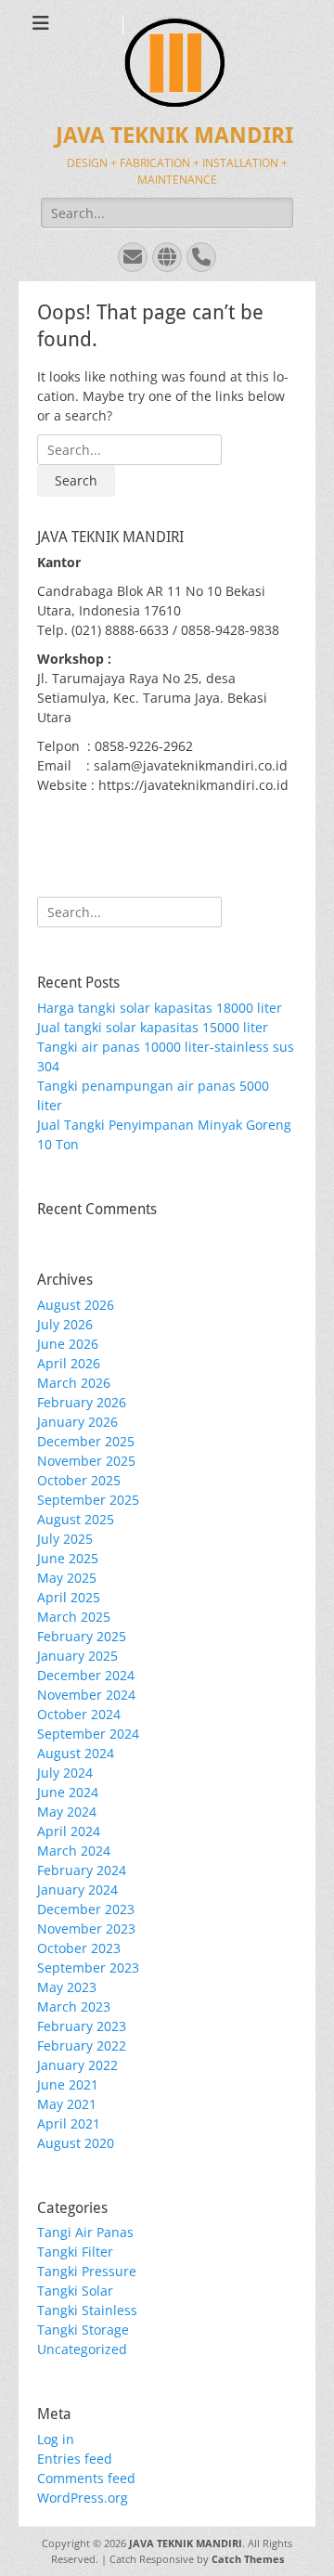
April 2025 (69, 1597)
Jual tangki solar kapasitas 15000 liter (153, 1027)
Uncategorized (82, 2349)
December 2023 (86, 1909)
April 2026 (69, 1363)
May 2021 (67, 2104)
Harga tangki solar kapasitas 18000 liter (160, 1008)
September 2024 (88, 1734)
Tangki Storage (83, 2330)
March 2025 (74, 1617)
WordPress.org (83, 2498)
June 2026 (68, 1344)
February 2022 (82, 2045)
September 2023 (88, 1968)
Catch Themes (248, 2559)
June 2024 (68, 1792)
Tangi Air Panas (85, 2232)
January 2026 (77, 1422)
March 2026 (74, 1383)
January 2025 (77, 1656)
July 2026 (65, 1324)
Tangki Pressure (87, 2271)
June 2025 (68, 1558)
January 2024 (77, 1890)
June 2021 (68, 2084)
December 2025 (86, 1441)
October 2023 (79, 1948)
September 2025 (88, 1500)
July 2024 (65, 1773)
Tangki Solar (75, 2291)
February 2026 (82, 1402)
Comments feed (86, 2478)
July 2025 (65, 1539)
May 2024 (67, 1812)
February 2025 (82, 1636)
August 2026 (76, 1305)
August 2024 (76, 1753)
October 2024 (79, 1714)
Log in (56, 2439)
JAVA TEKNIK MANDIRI (174, 136)
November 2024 (86, 1695)
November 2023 (86, 1929)
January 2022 (77, 2065)
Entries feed (75, 2459)
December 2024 (86, 1675)
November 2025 (86, 1461)
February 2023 (82, 2026)
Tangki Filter (75, 2252)
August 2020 (76, 2143)
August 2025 (76, 1519)
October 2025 (79, 1480)
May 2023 (67, 1987)
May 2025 (67, 1578)
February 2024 (82, 1870)
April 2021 (69, 2123)
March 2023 (74, 2006)
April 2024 (69, 1831)
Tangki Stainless (87, 2310)
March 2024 (74, 1851)
